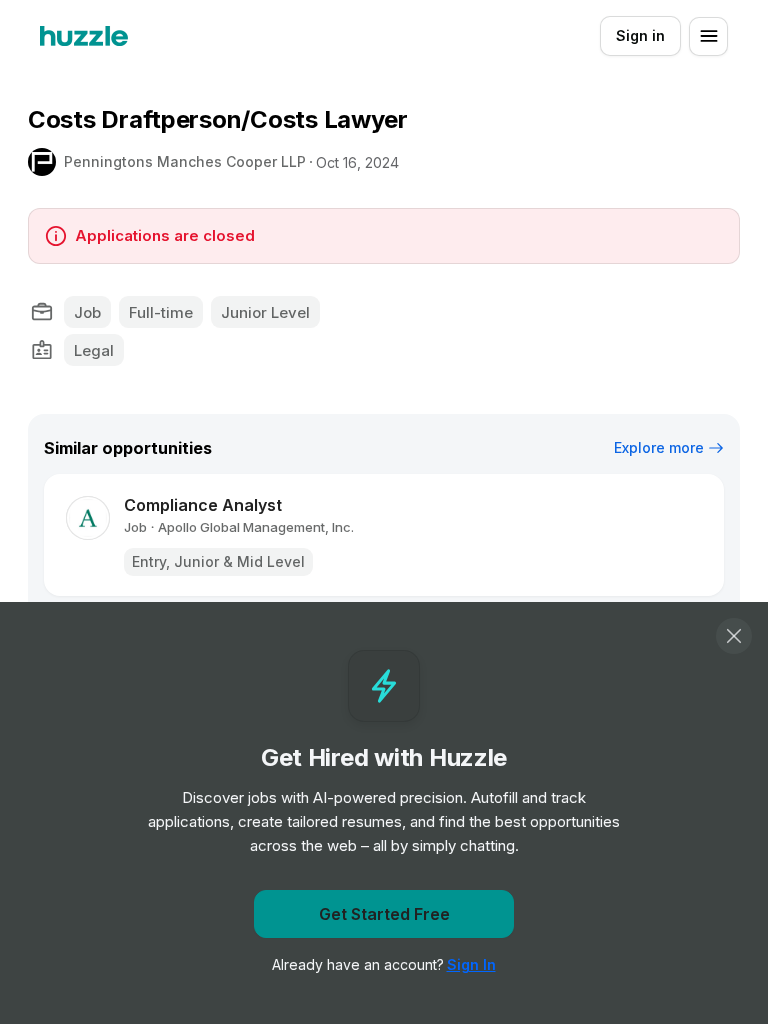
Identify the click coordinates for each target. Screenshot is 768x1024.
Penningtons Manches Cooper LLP (185, 161)
